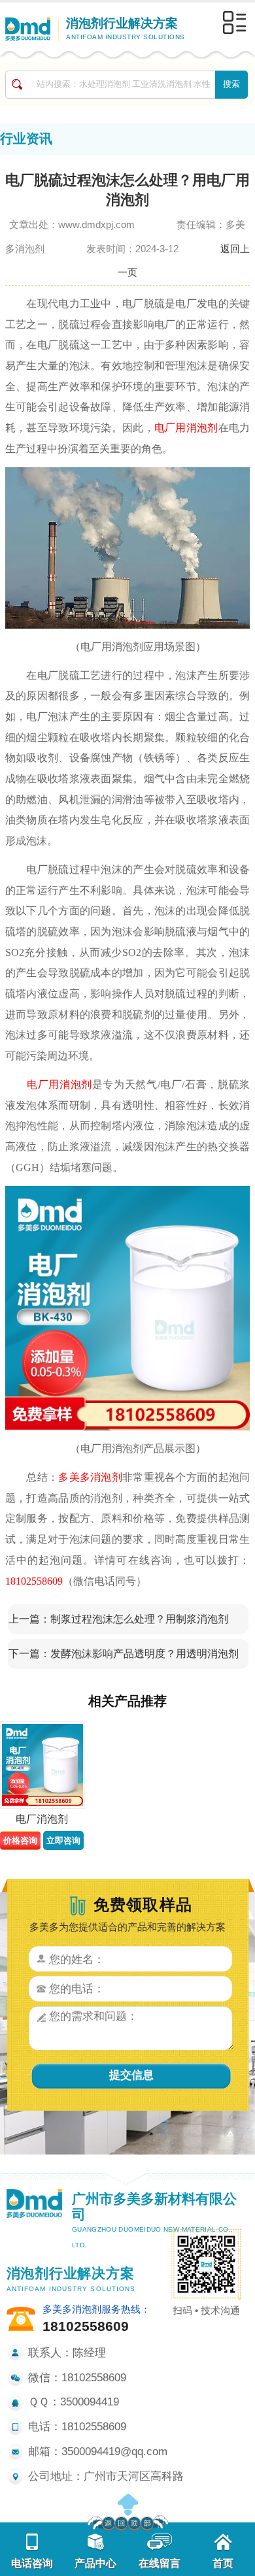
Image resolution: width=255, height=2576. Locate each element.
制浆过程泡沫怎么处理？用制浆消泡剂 (139, 1619)
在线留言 (160, 2563)
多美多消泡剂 (90, 1477)
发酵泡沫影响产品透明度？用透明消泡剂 (144, 1654)
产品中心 (95, 2563)
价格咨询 (20, 1841)
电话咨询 (32, 2563)
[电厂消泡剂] (42, 1765)
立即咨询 (63, 1841)
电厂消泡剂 (42, 1819)
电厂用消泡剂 (186, 428)
